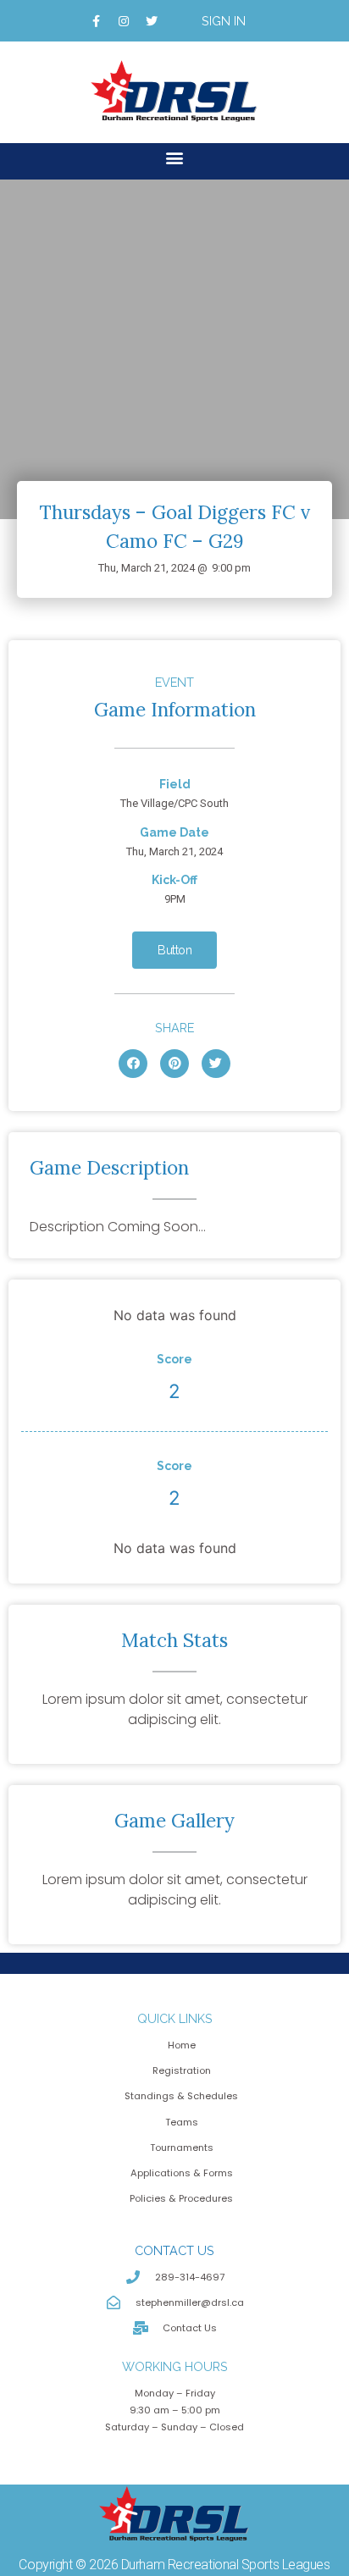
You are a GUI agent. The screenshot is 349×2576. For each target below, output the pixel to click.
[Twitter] (152, 21)
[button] (175, 157)
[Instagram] (124, 21)
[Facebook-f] (96, 21)
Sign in (224, 21)
